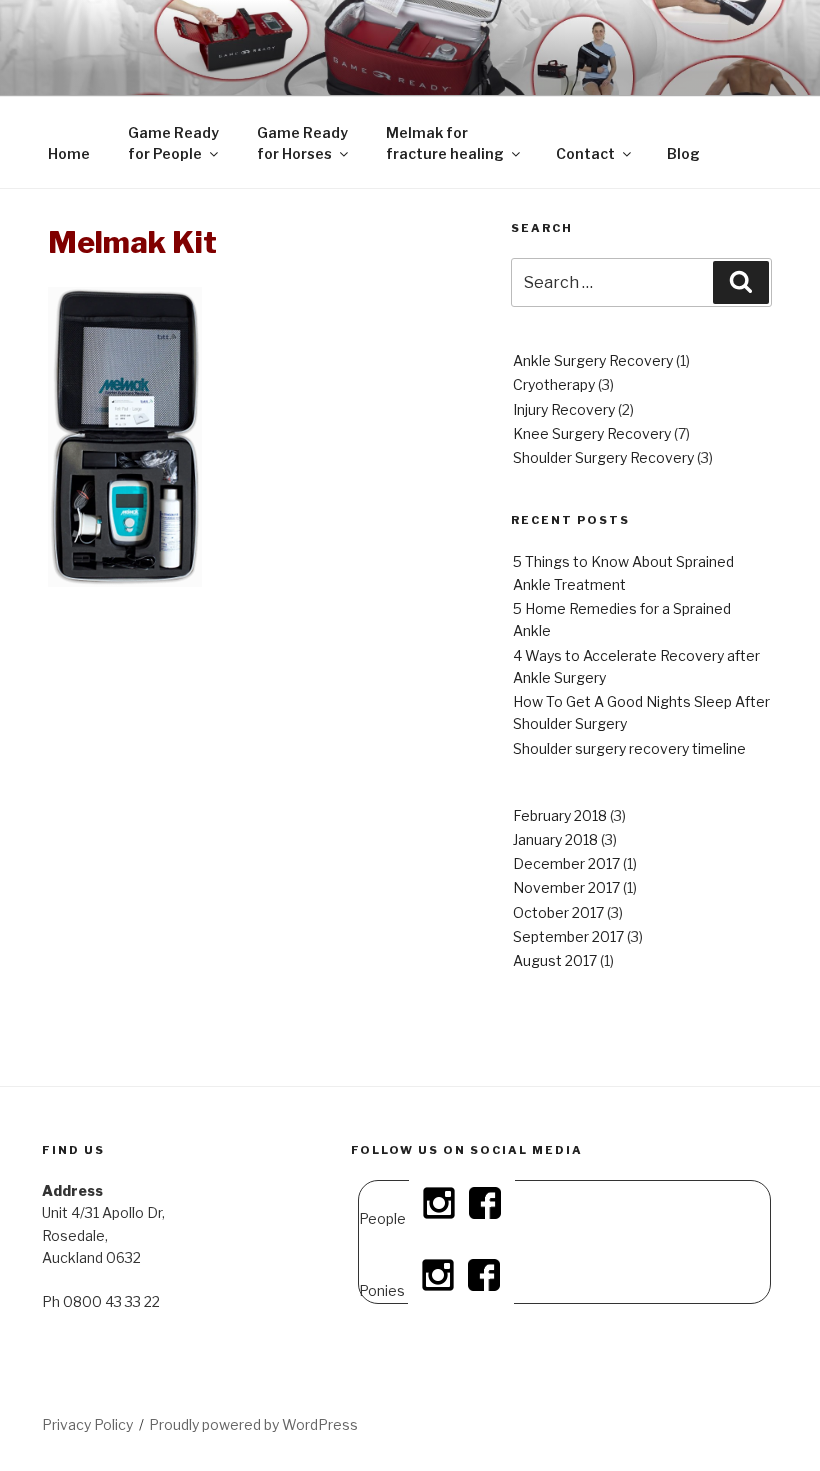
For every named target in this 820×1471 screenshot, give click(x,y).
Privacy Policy (87, 1424)
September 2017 (568, 936)
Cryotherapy (554, 384)
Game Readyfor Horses (302, 143)
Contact (585, 153)
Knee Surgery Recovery (592, 433)
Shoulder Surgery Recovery (603, 457)
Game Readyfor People (173, 143)
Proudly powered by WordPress (253, 1424)
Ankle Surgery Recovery (593, 360)
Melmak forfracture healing (445, 143)
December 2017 (566, 863)
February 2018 (560, 815)
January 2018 (555, 839)
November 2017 (566, 887)
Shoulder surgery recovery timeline (629, 748)
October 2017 (558, 912)
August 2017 (555, 960)
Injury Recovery (564, 409)
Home (69, 153)
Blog (683, 153)
